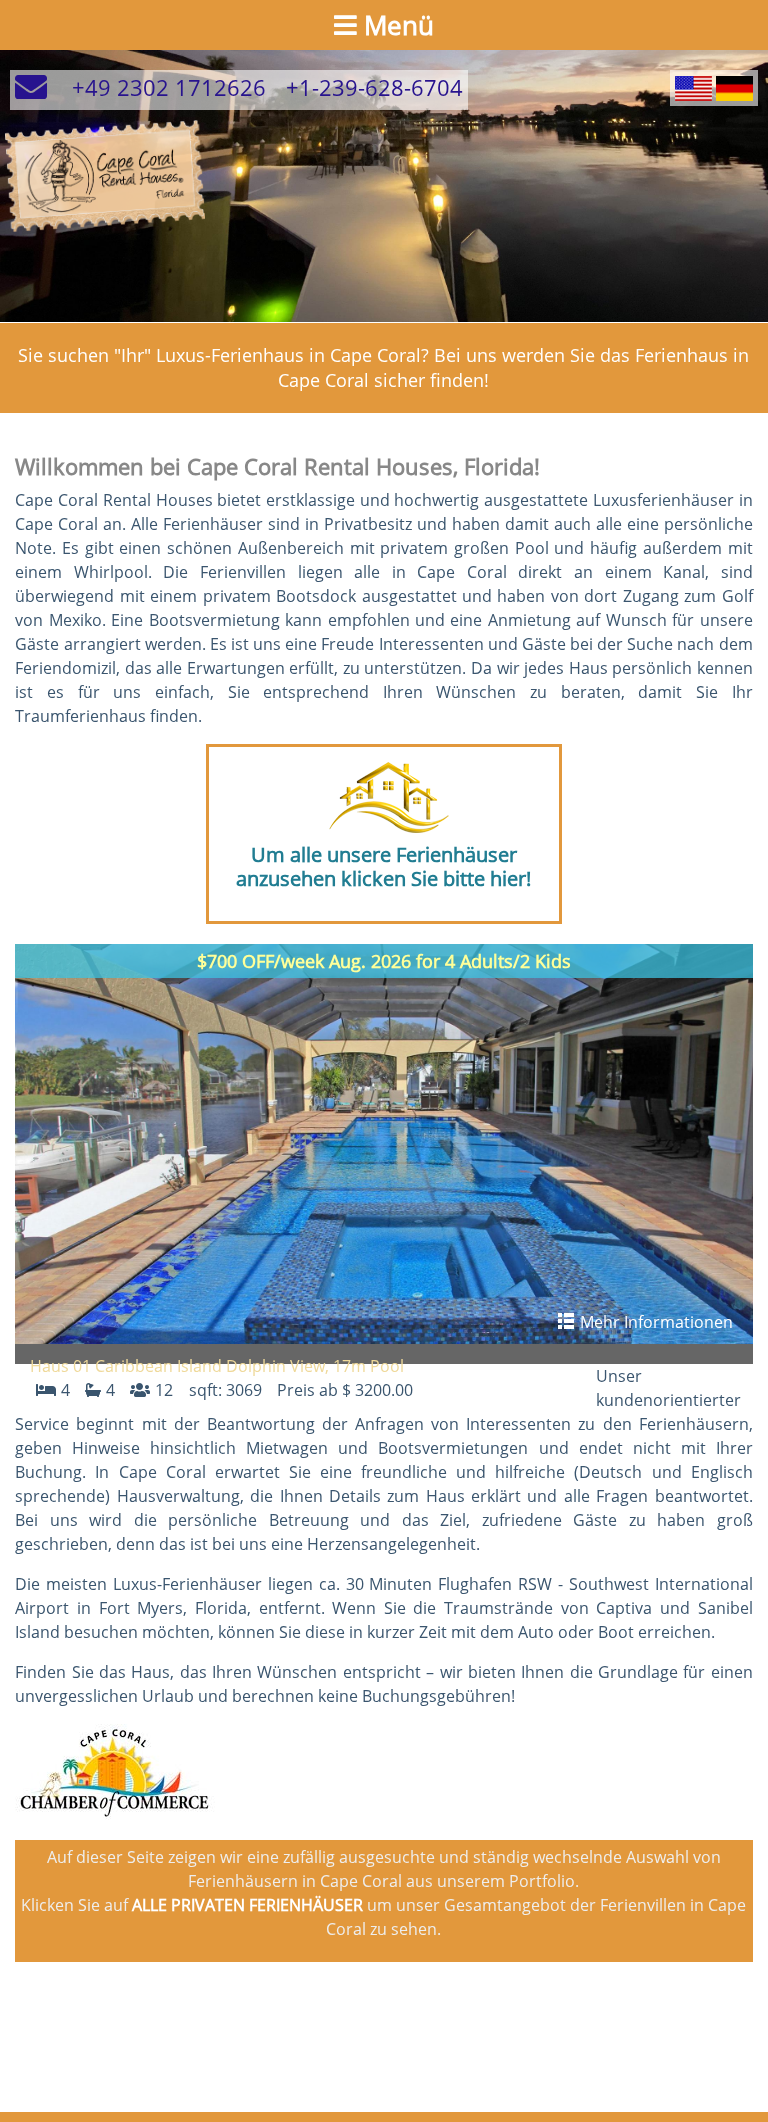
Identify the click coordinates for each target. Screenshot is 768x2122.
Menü (395, 25)
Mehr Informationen (654, 1322)
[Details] (383, 1144)
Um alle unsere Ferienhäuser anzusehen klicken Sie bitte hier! (383, 866)
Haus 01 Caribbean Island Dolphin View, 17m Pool (217, 1366)
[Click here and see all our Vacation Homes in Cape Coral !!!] (384, 799)
